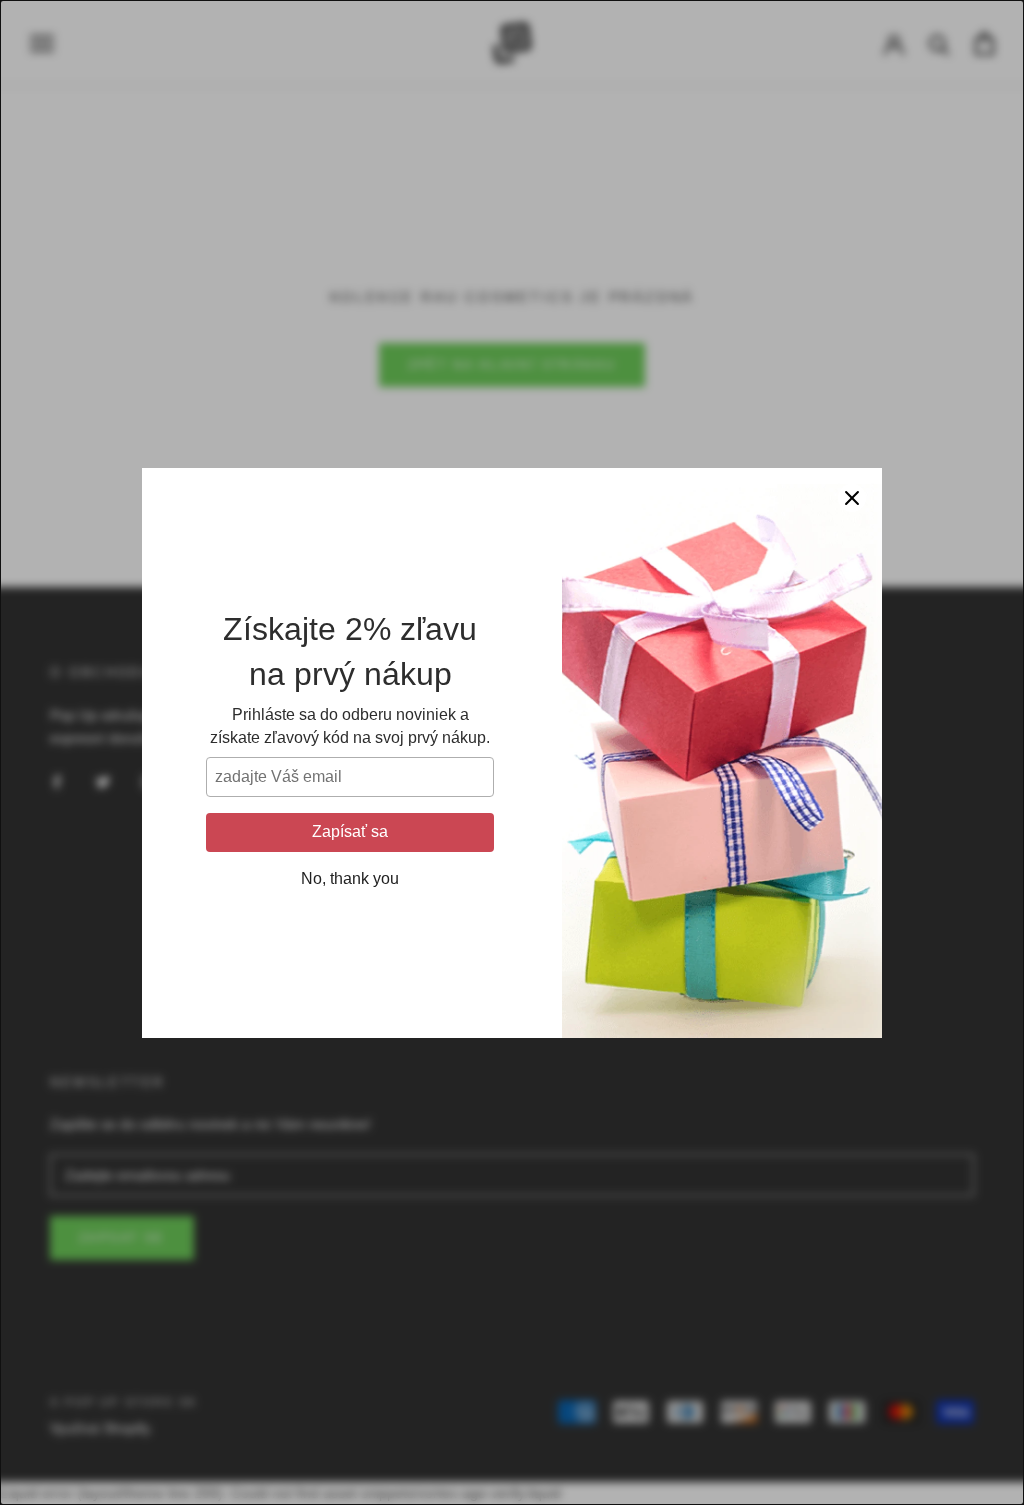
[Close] (852, 498)
